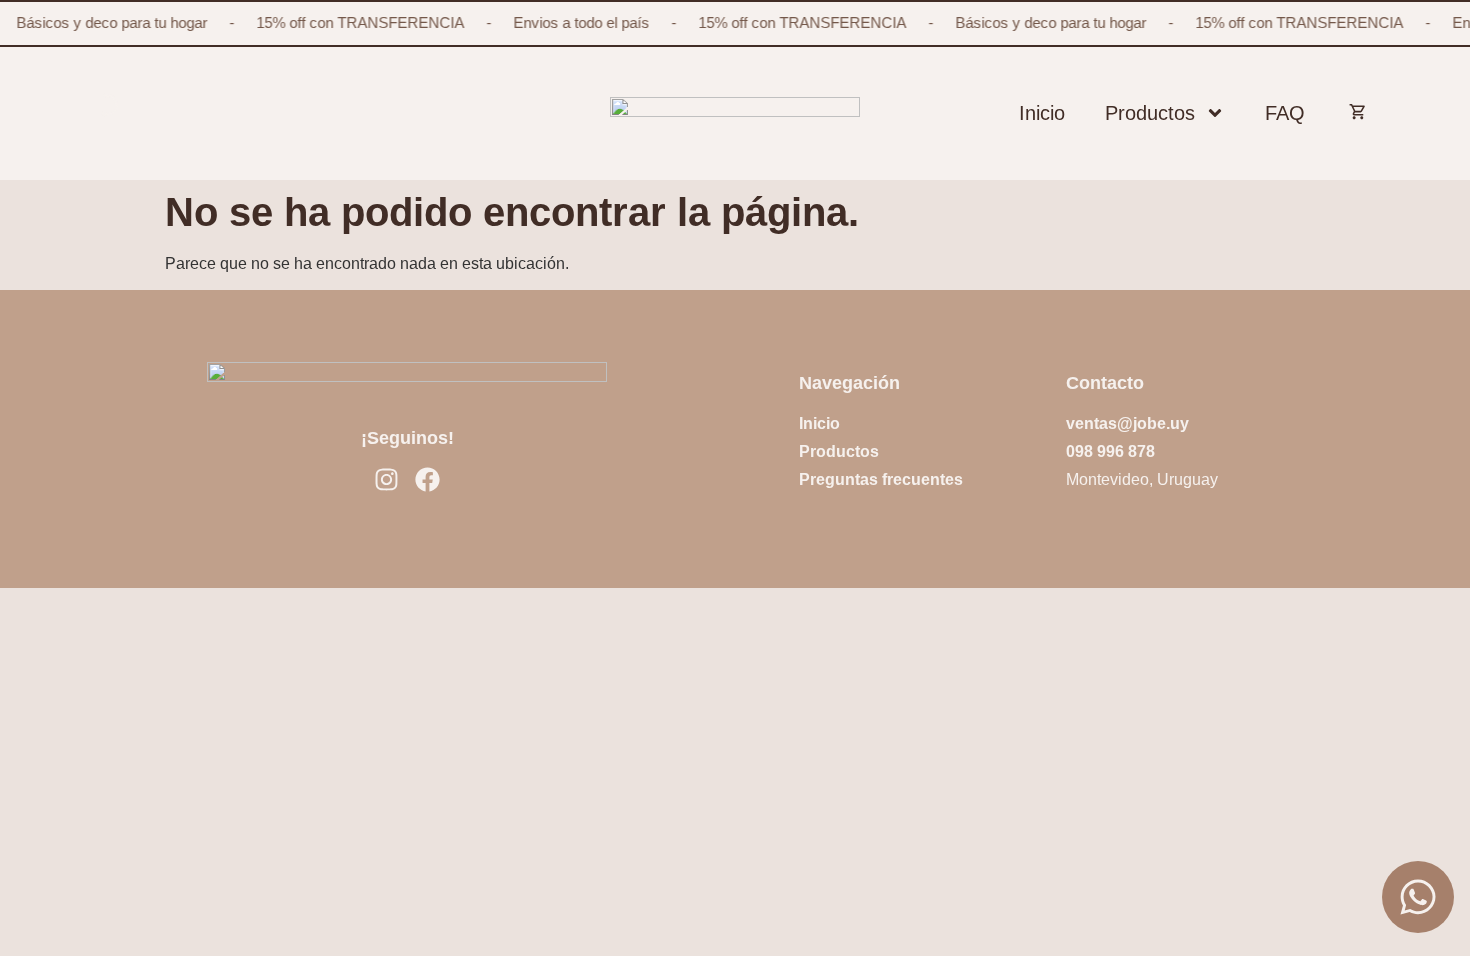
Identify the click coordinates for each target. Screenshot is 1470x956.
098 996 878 (1110, 451)
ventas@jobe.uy (1127, 423)
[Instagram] (386, 479)
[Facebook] (427, 479)
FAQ (1285, 113)
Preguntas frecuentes (881, 479)
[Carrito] (1350, 109)
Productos (1150, 113)
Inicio (1042, 113)
